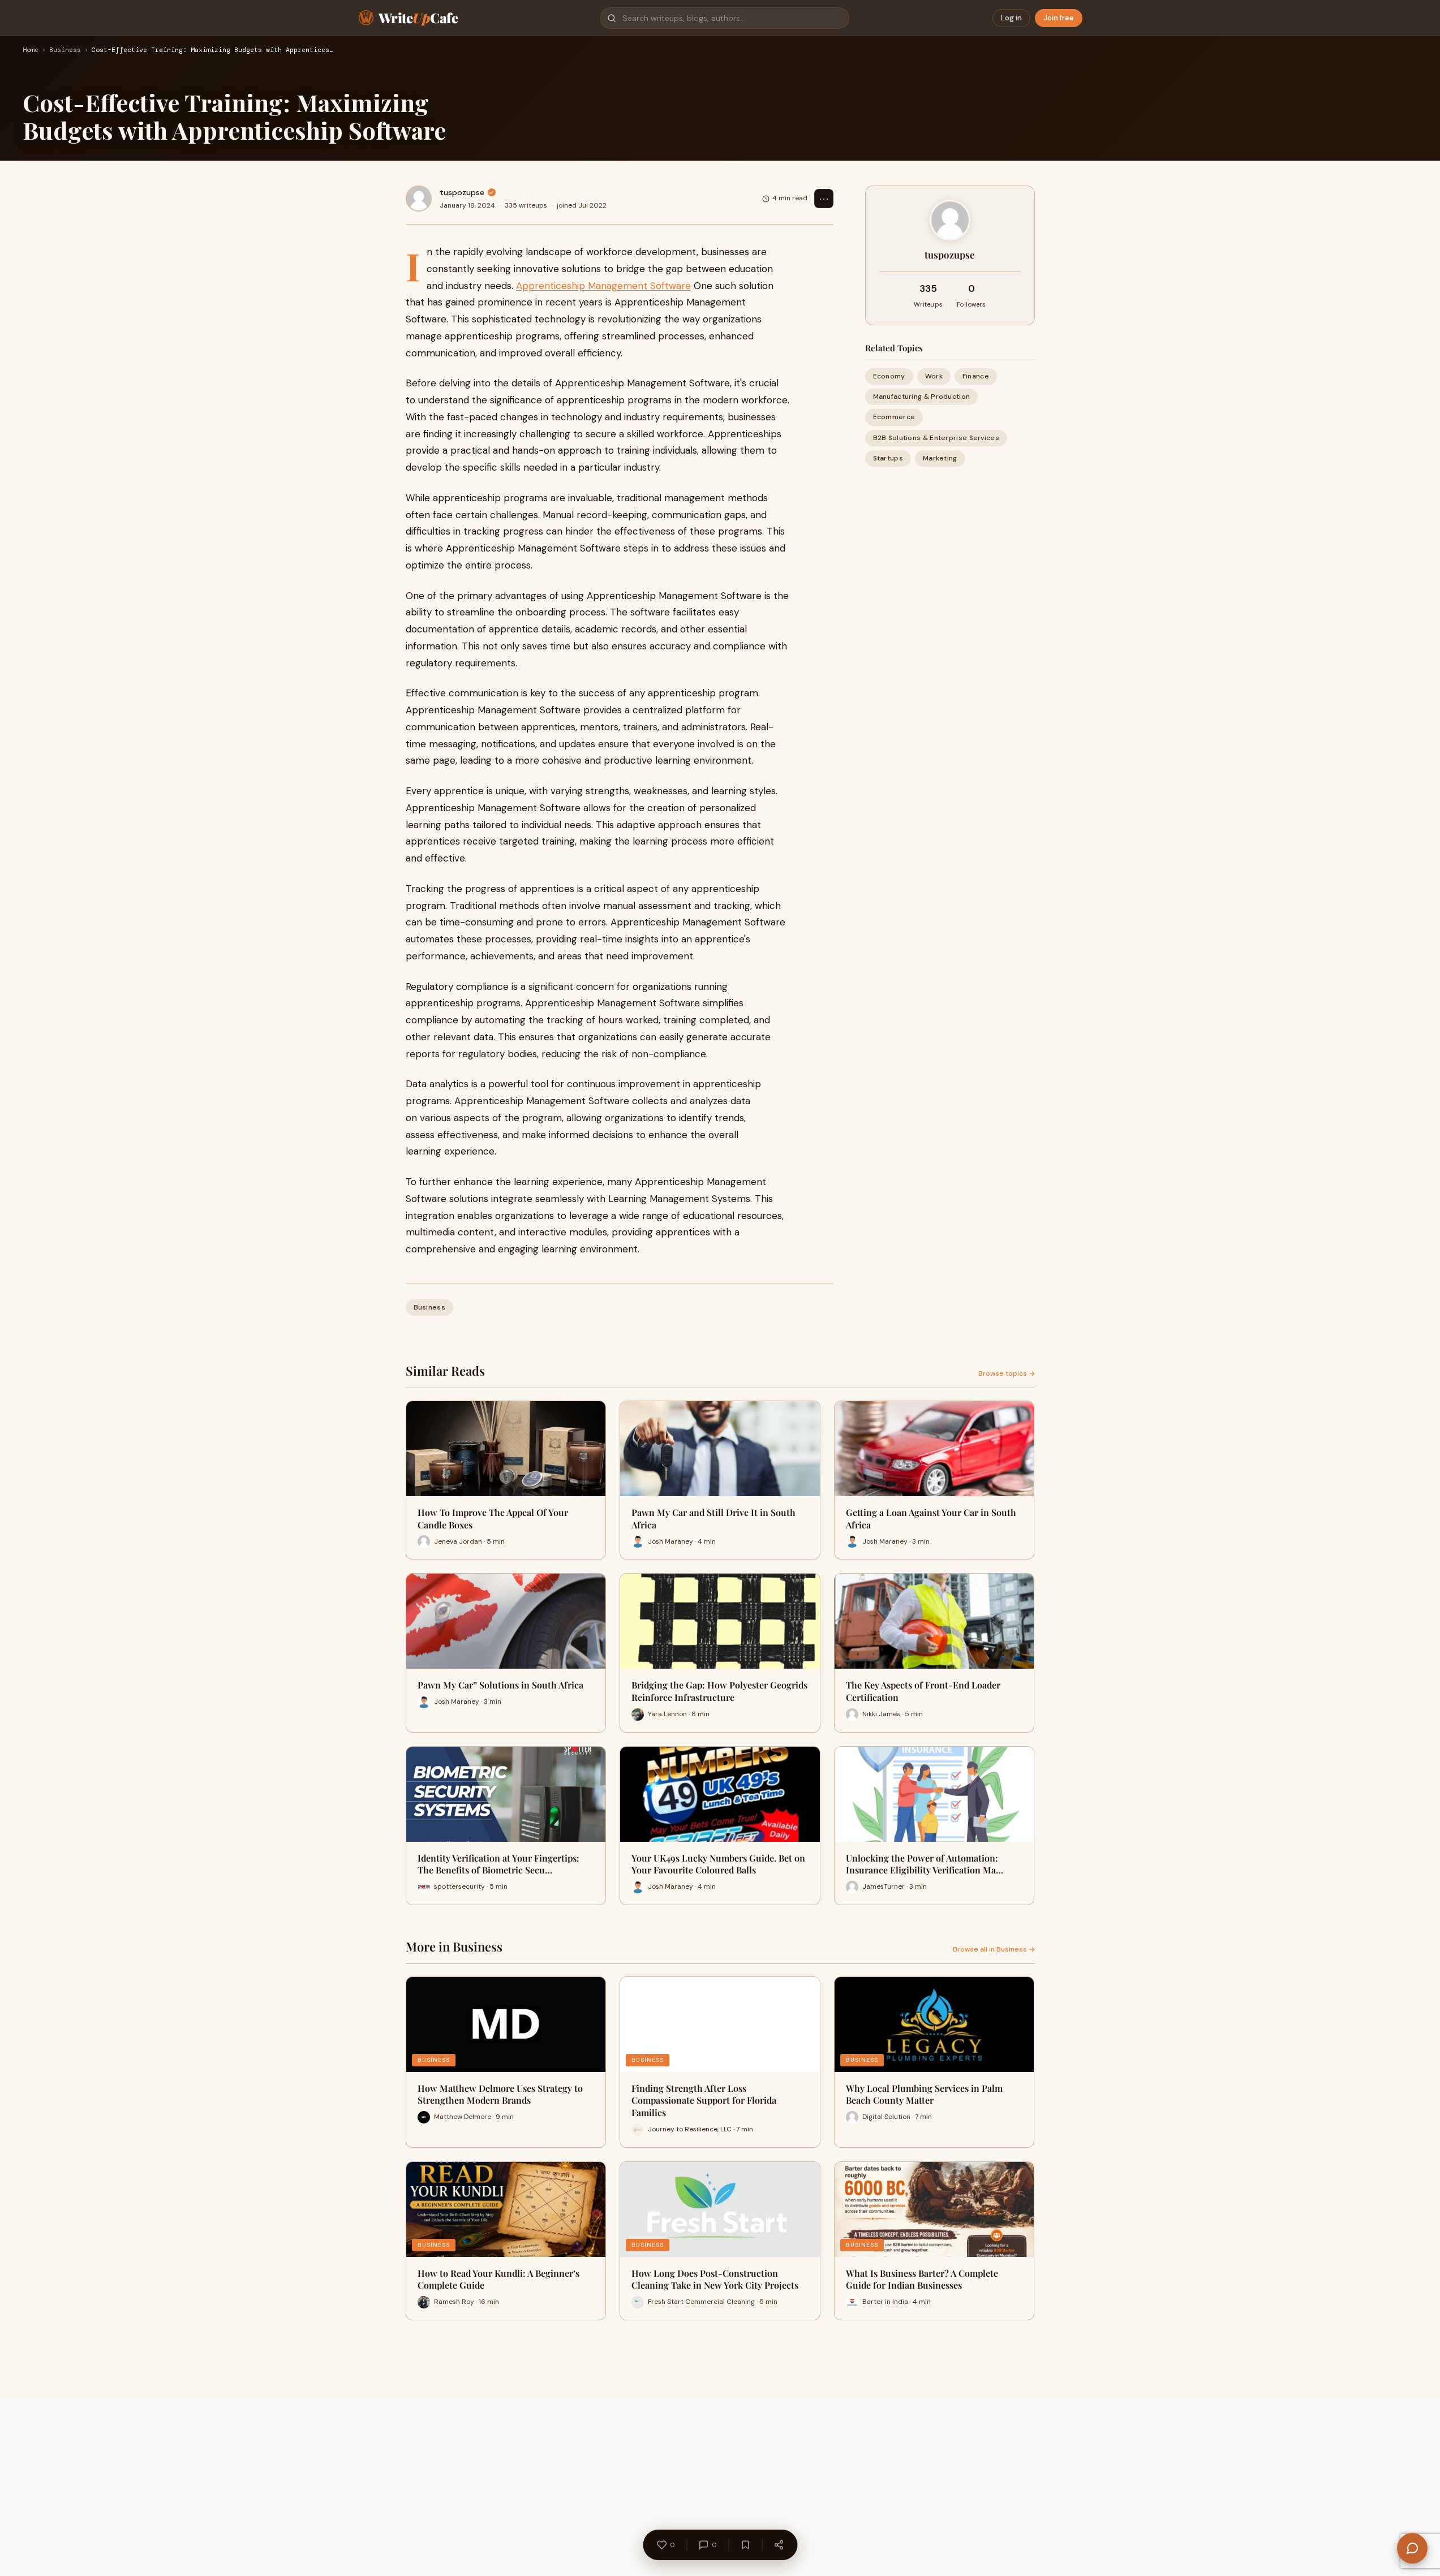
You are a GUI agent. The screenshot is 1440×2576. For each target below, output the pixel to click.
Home (31, 50)
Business (65, 50)
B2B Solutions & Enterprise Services (936, 438)
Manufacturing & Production (922, 397)
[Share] (779, 2545)
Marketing (940, 458)
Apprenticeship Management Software (603, 286)
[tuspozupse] (419, 199)
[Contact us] (1412, 2548)
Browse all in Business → (994, 1949)
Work (934, 376)
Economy (889, 376)
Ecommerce (894, 417)
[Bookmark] (745, 2545)
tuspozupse (462, 192)
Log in (1011, 18)
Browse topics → (1007, 1373)
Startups (888, 458)
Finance (976, 376)
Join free (1059, 18)
